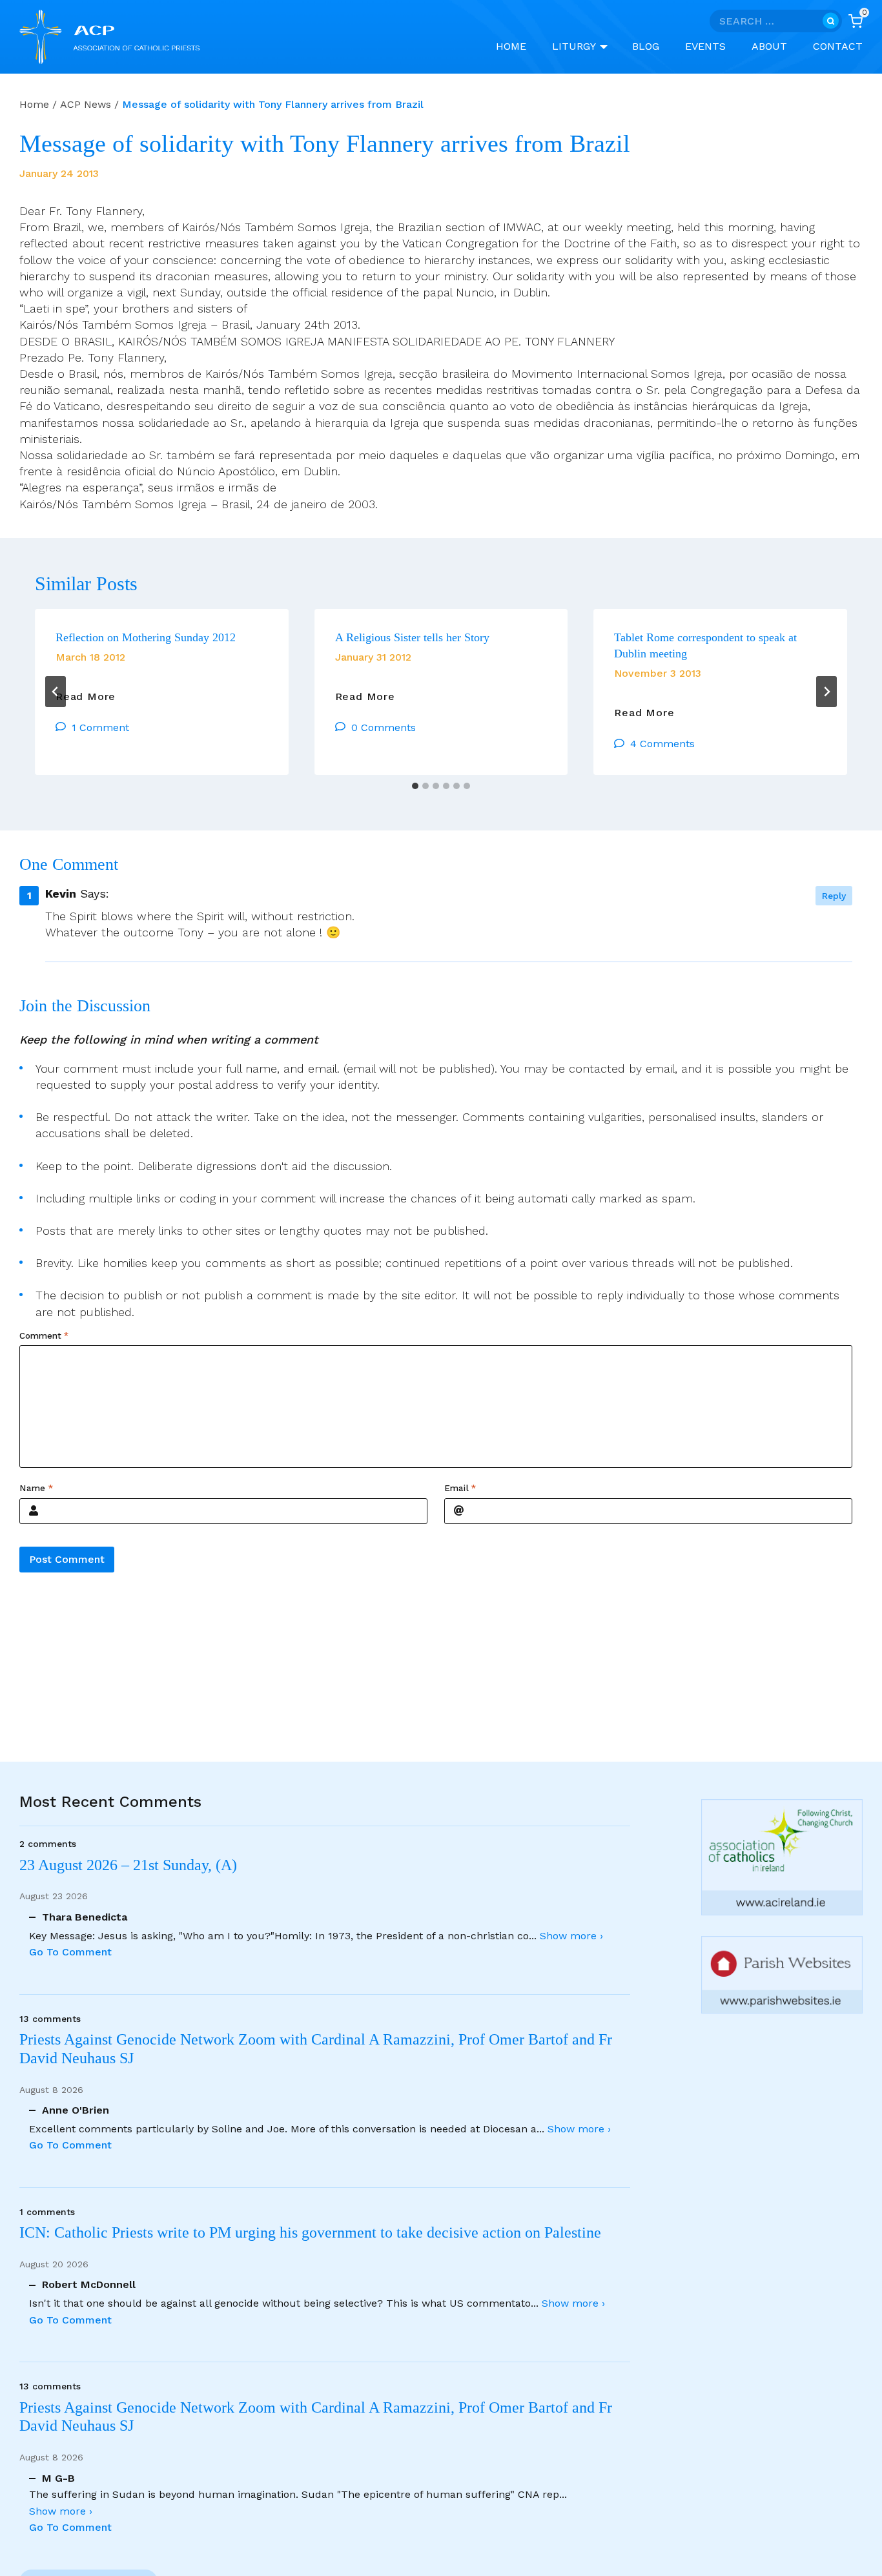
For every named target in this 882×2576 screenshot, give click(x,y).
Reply (834, 896)
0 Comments (384, 727)
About (769, 46)
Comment (44, 1335)
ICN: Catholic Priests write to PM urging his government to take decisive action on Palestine (310, 2232)
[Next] (826, 692)
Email (460, 1489)
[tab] (415, 786)
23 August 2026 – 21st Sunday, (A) (128, 1865)
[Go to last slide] (56, 692)
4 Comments (662, 744)
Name (36, 1489)
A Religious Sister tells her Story (412, 637)
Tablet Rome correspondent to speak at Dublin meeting (705, 645)
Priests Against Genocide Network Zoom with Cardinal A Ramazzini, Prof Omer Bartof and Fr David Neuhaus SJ (316, 2049)
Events (705, 46)
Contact (838, 46)
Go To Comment (70, 1952)
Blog (646, 46)
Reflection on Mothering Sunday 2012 (146, 637)
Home (511, 46)
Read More (86, 697)
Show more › (571, 1936)
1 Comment (100, 727)
